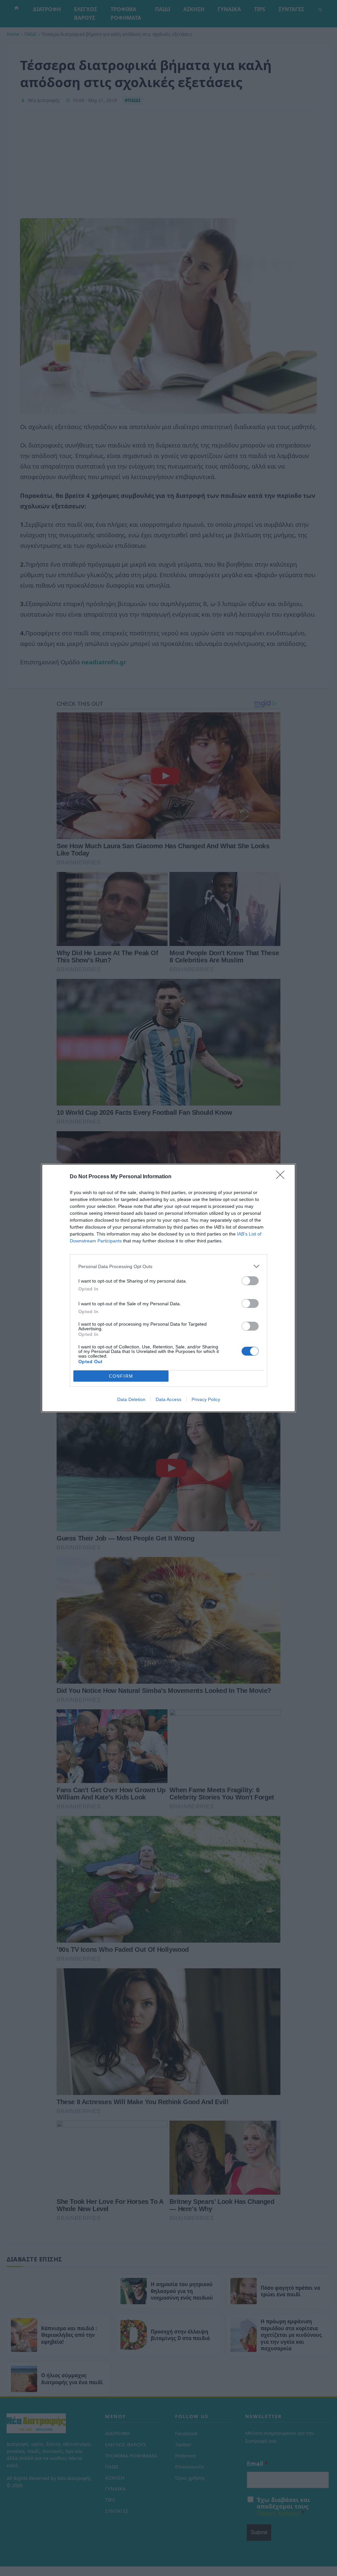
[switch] (250, 1281)
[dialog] (168, 1288)
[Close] (282, 1177)
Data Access (168, 1399)
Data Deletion (131, 1399)
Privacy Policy (206, 1399)
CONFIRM (121, 1376)
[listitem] (168, 1266)
